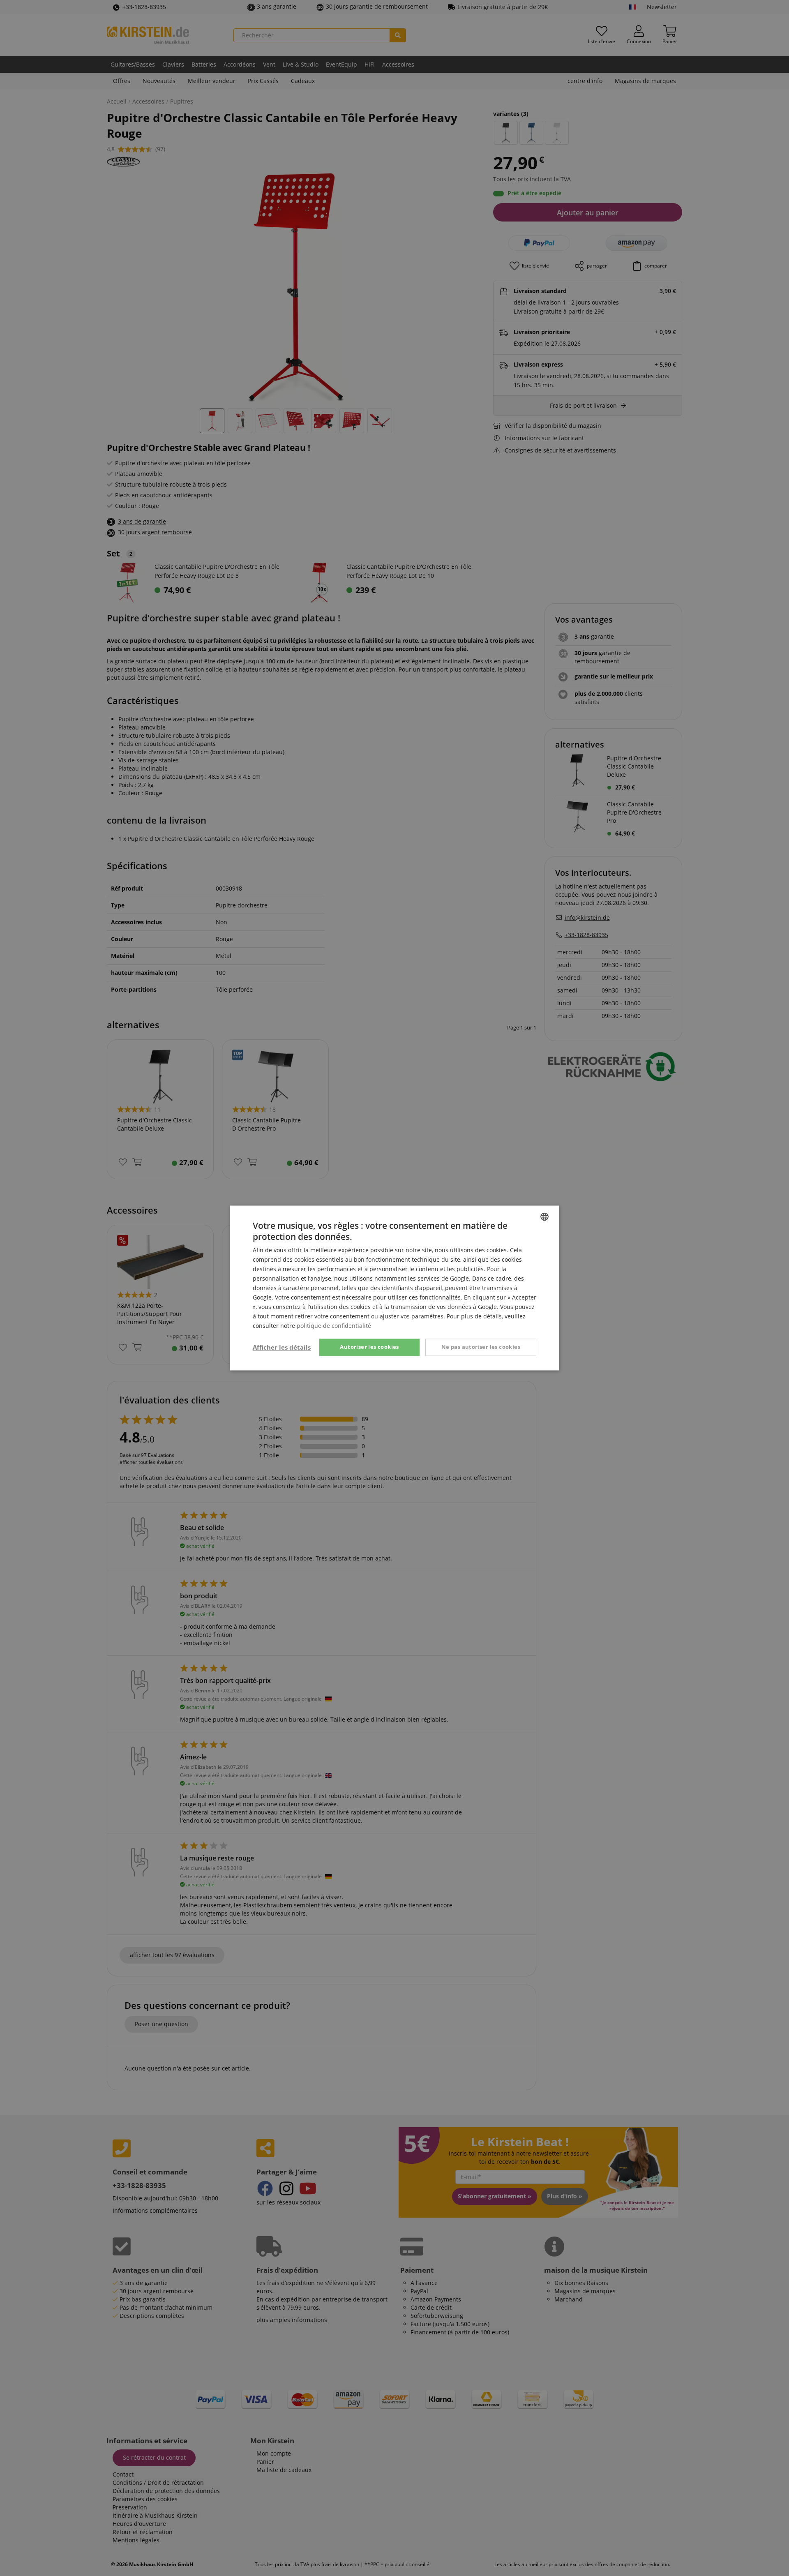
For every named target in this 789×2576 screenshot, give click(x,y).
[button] (282, 1348)
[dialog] (394, 1288)
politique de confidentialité (334, 1326)
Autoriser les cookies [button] (369, 1347)
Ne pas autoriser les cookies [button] (481, 1347)
